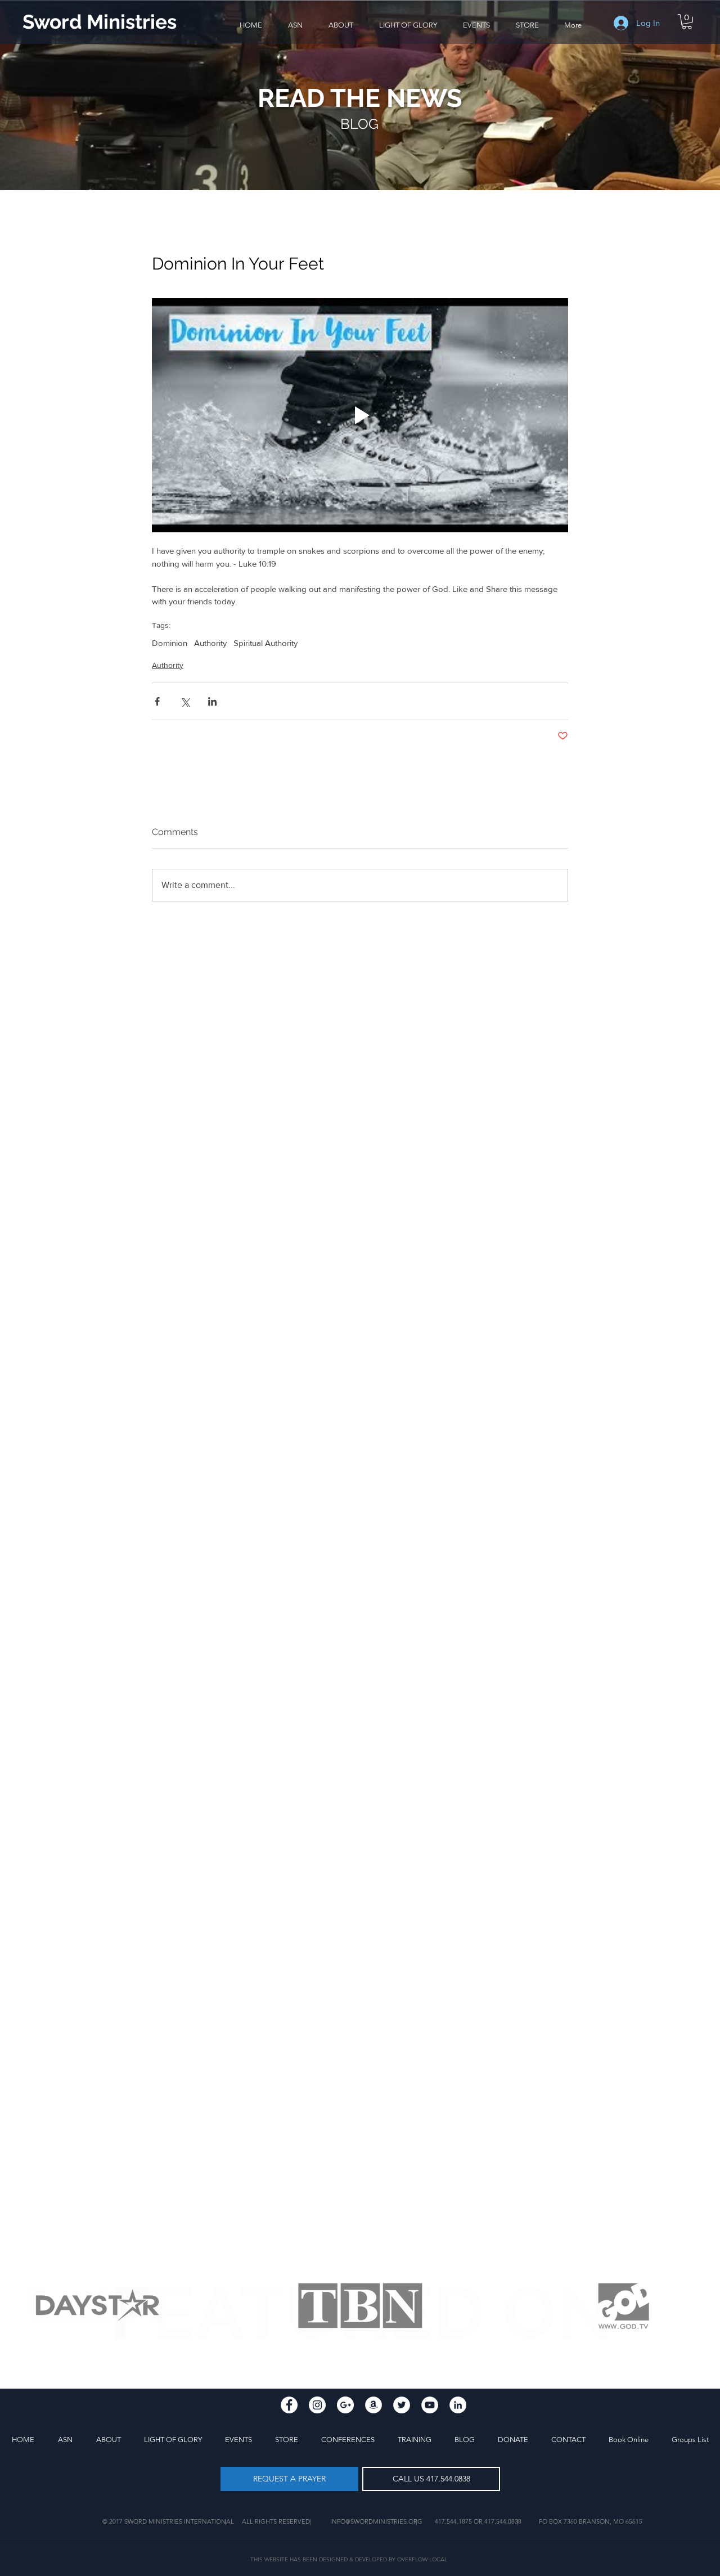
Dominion (170, 643)
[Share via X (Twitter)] (185, 701)
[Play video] (360, 415)
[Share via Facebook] (157, 701)
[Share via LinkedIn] (212, 701)
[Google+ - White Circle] (345, 2405)
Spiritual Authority (265, 643)
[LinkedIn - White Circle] (458, 2405)
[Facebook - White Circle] (289, 2405)
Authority (210, 643)
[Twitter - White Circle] (402, 2405)
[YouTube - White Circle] (430, 2405)
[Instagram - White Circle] (317, 2405)
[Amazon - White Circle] (373, 2405)
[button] (341, 25)
